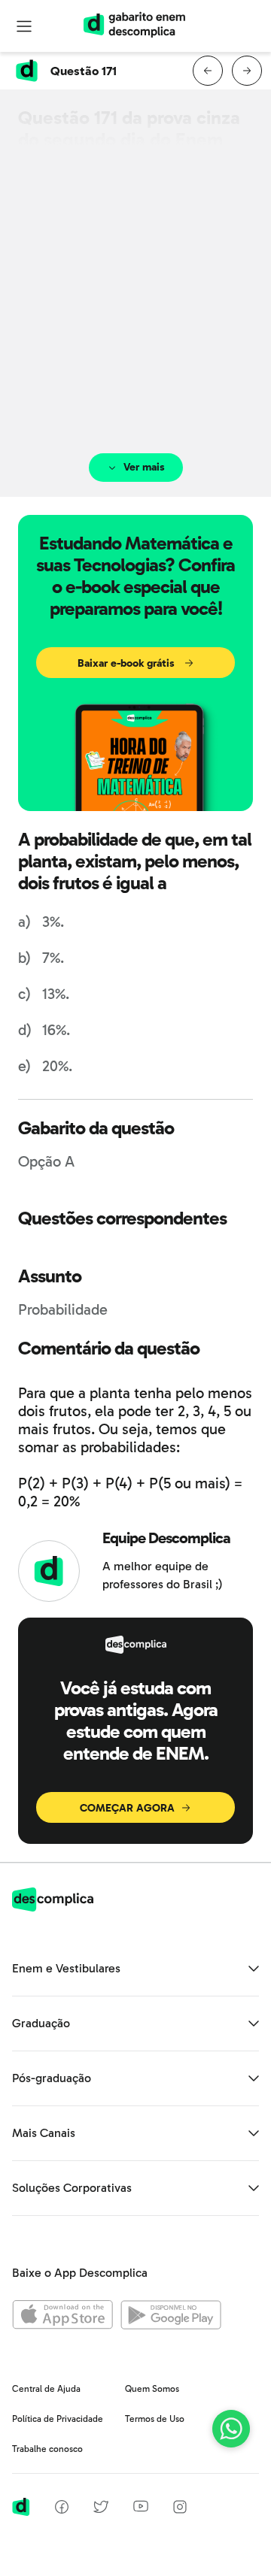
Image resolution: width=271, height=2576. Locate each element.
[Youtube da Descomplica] (141, 2508)
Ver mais (144, 467)
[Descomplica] (53, 1907)
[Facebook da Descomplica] (62, 2509)
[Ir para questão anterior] (208, 71)
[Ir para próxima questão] (247, 71)
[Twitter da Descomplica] (101, 2509)
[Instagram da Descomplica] (180, 2509)
